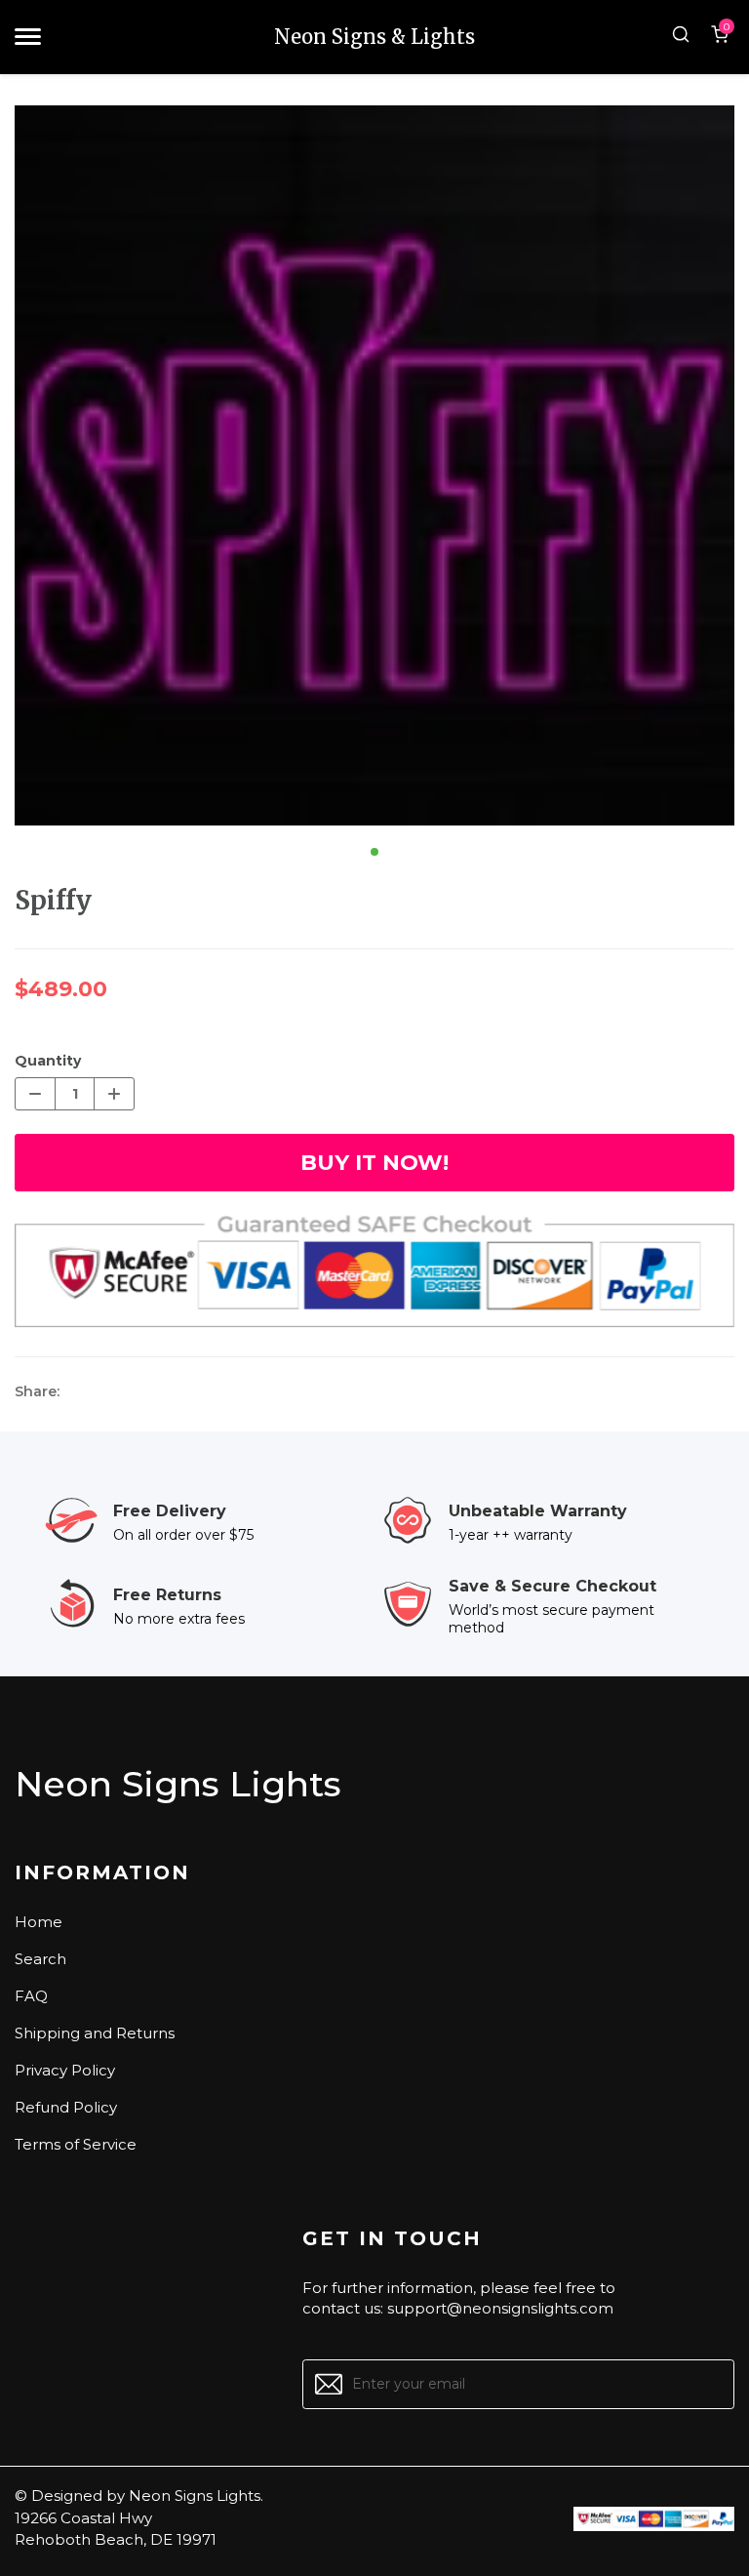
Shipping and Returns (95, 2033)
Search (40, 1959)
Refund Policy (66, 2107)
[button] (374, 852)
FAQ (31, 1996)
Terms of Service (76, 2144)
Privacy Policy (65, 2070)
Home (39, 1922)
